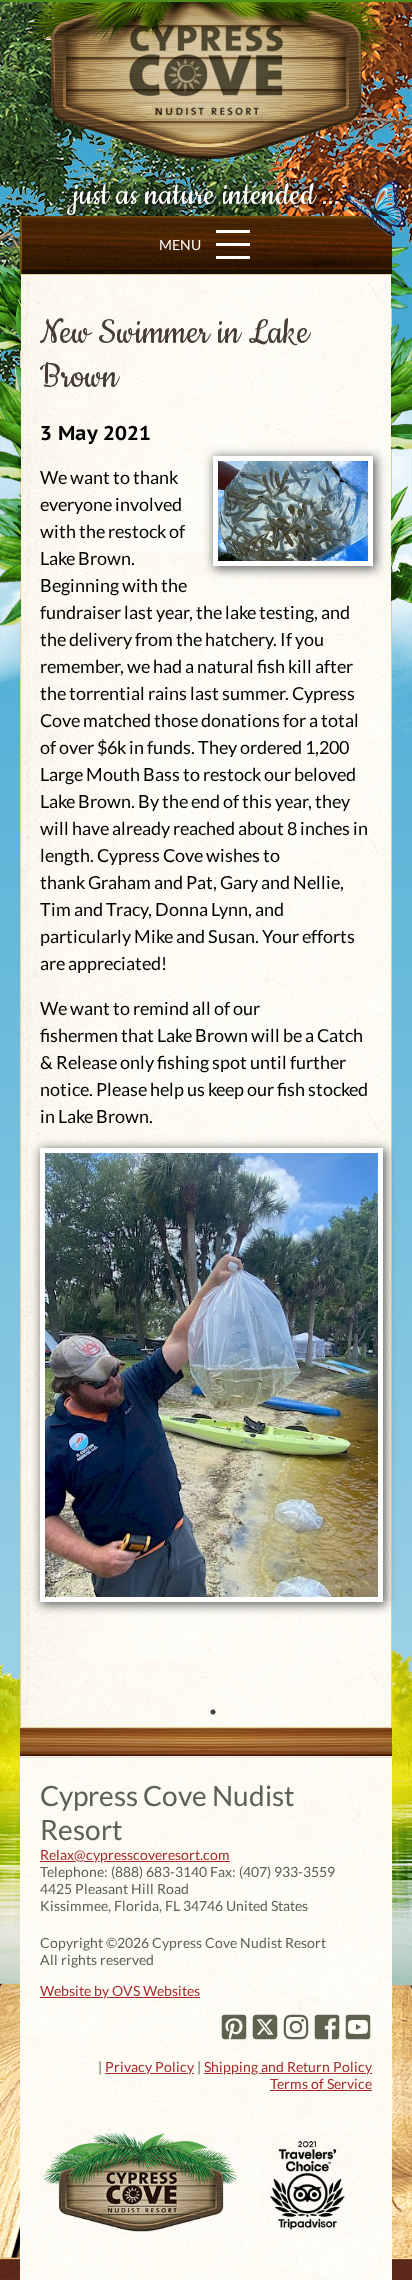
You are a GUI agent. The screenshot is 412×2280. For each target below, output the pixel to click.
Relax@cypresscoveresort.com (135, 1854)
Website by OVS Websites (120, 1990)
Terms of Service (321, 2083)
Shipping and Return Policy (288, 2066)
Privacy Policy (149, 2066)
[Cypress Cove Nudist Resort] (206, 146)
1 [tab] (213, 1712)
